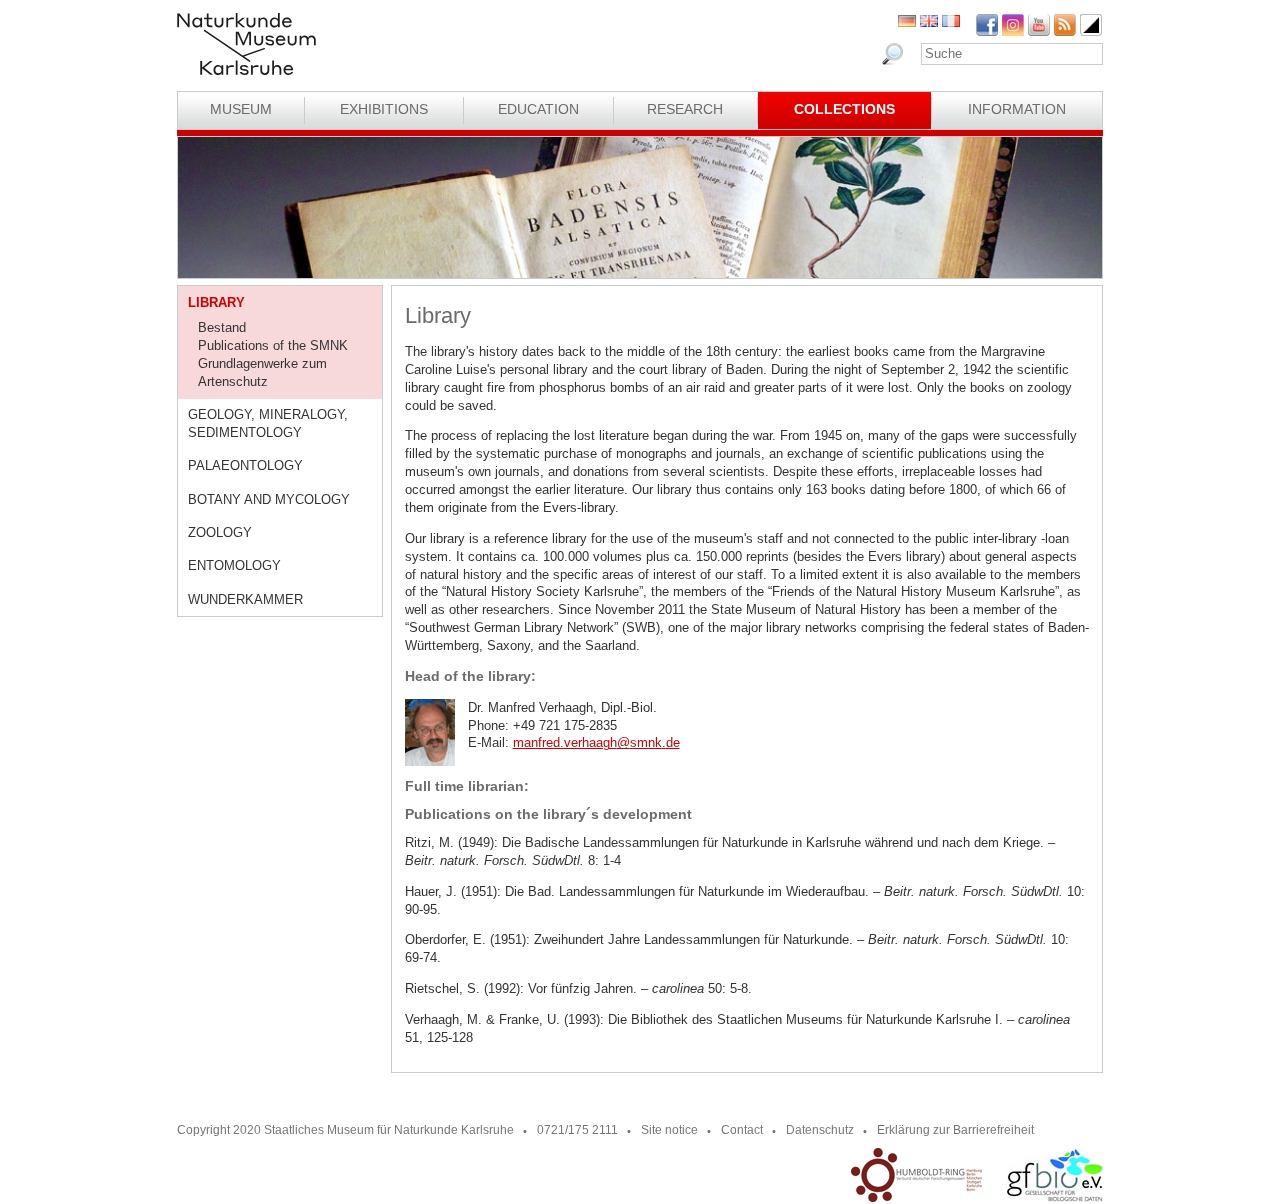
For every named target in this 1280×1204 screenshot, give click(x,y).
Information (1017, 109)
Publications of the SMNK (273, 345)
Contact (742, 1130)
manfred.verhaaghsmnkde (596, 742)
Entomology (234, 565)
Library (216, 302)
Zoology (220, 532)
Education (538, 109)
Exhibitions (384, 109)
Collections (844, 109)
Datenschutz (820, 1130)
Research (685, 109)
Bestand (222, 327)
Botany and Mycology (269, 499)
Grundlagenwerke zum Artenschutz (262, 372)
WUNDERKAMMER (245, 599)
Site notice (669, 1130)
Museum (241, 109)
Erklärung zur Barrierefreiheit (955, 1130)
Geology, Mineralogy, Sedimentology (268, 423)
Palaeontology (245, 465)
